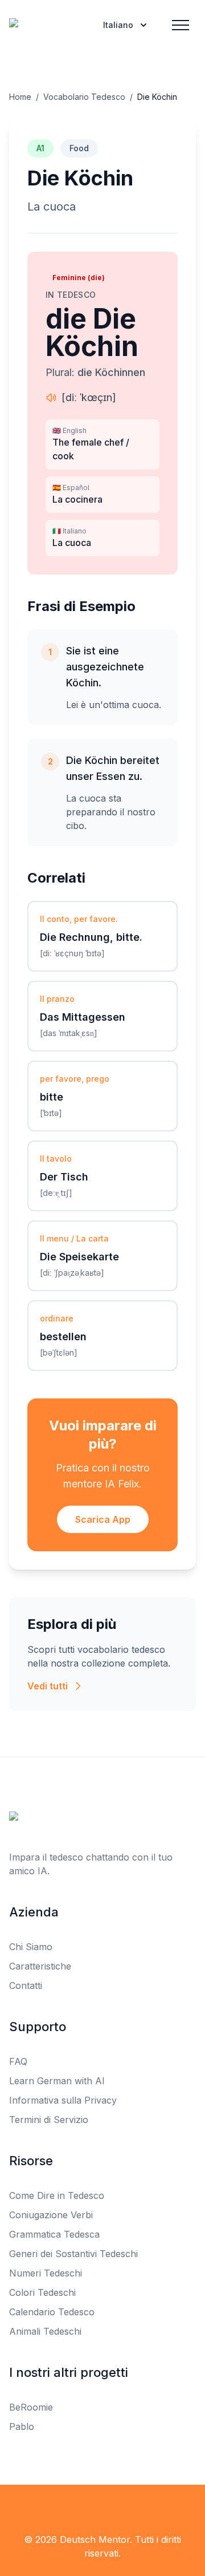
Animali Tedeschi (45, 2331)
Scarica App (103, 1519)
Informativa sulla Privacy (63, 2100)
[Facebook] (77, 2508)
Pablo (22, 2427)
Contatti (26, 1985)
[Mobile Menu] (181, 25)
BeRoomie (31, 2407)
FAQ (18, 2061)
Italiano (118, 25)
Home (20, 97)
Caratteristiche (40, 1966)
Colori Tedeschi (42, 2292)
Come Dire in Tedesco (57, 2195)
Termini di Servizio (49, 2120)
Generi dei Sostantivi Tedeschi (73, 2254)
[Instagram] (128, 2508)
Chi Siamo (31, 1947)
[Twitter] (102, 2508)
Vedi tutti (48, 1686)
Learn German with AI (57, 2081)
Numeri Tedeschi (46, 2273)
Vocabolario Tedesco (84, 97)
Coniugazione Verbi (51, 2215)
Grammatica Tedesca (54, 2234)
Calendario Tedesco (52, 2312)
